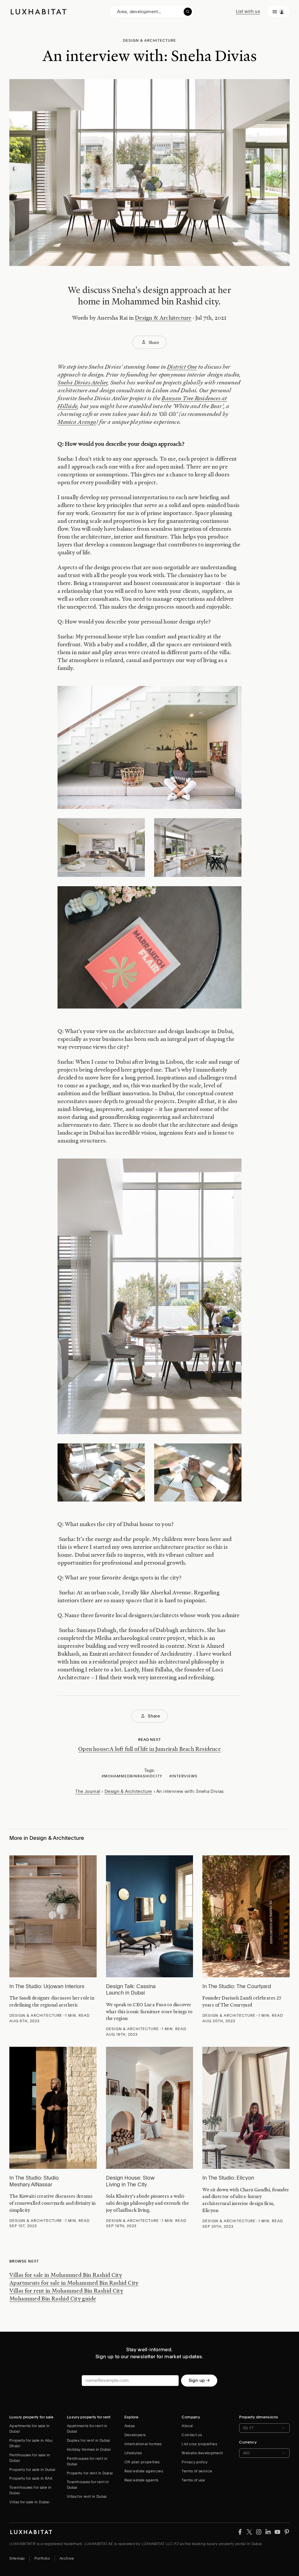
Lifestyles (133, 2453)
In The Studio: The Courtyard (237, 1986)
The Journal (88, 1791)
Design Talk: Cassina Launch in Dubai (131, 1990)
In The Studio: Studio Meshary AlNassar (34, 2181)
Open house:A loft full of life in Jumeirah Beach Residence (149, 1749)
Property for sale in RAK (31, 2478)
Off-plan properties (142, 2462)
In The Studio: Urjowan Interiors (47, 1986)
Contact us (192, 2435)
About (187, 2426)
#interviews (183, 1776)
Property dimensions (259, 2417)
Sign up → (199, 2380)
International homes (143, 2444)
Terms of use (193, 2480)
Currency (248, 2442)
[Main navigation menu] (278, 12)
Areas (130, 2426)
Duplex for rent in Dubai (88, 2440)
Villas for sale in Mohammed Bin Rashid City (66, 2275)
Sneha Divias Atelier (82, 383)
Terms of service (197, 2471)
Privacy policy (195, 2462)
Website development (202, 2453)
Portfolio (42, 2558)
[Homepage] (39, 12)
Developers (135, 2435)
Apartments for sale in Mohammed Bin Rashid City (74, 2283)
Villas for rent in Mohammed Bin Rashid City (66, 2291)
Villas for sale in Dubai (29, 2502)
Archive (67, 2558)
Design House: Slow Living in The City (130, 2181)
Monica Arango (77, 422)
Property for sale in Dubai (32, 2470)
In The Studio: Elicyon (228, 2178)
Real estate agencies (144, 2471)
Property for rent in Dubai (90, 2473)
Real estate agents (141, 2480)
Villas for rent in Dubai (87, 2496)
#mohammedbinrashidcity (132, 1776)
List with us (248, 11)
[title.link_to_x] (240, 2532)
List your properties (199, 2444)
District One (182, 367)
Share (154, 342)
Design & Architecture (163, 318)
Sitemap (17, 2558)
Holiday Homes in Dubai (89, 2449)
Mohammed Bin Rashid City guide (53, 2298)
